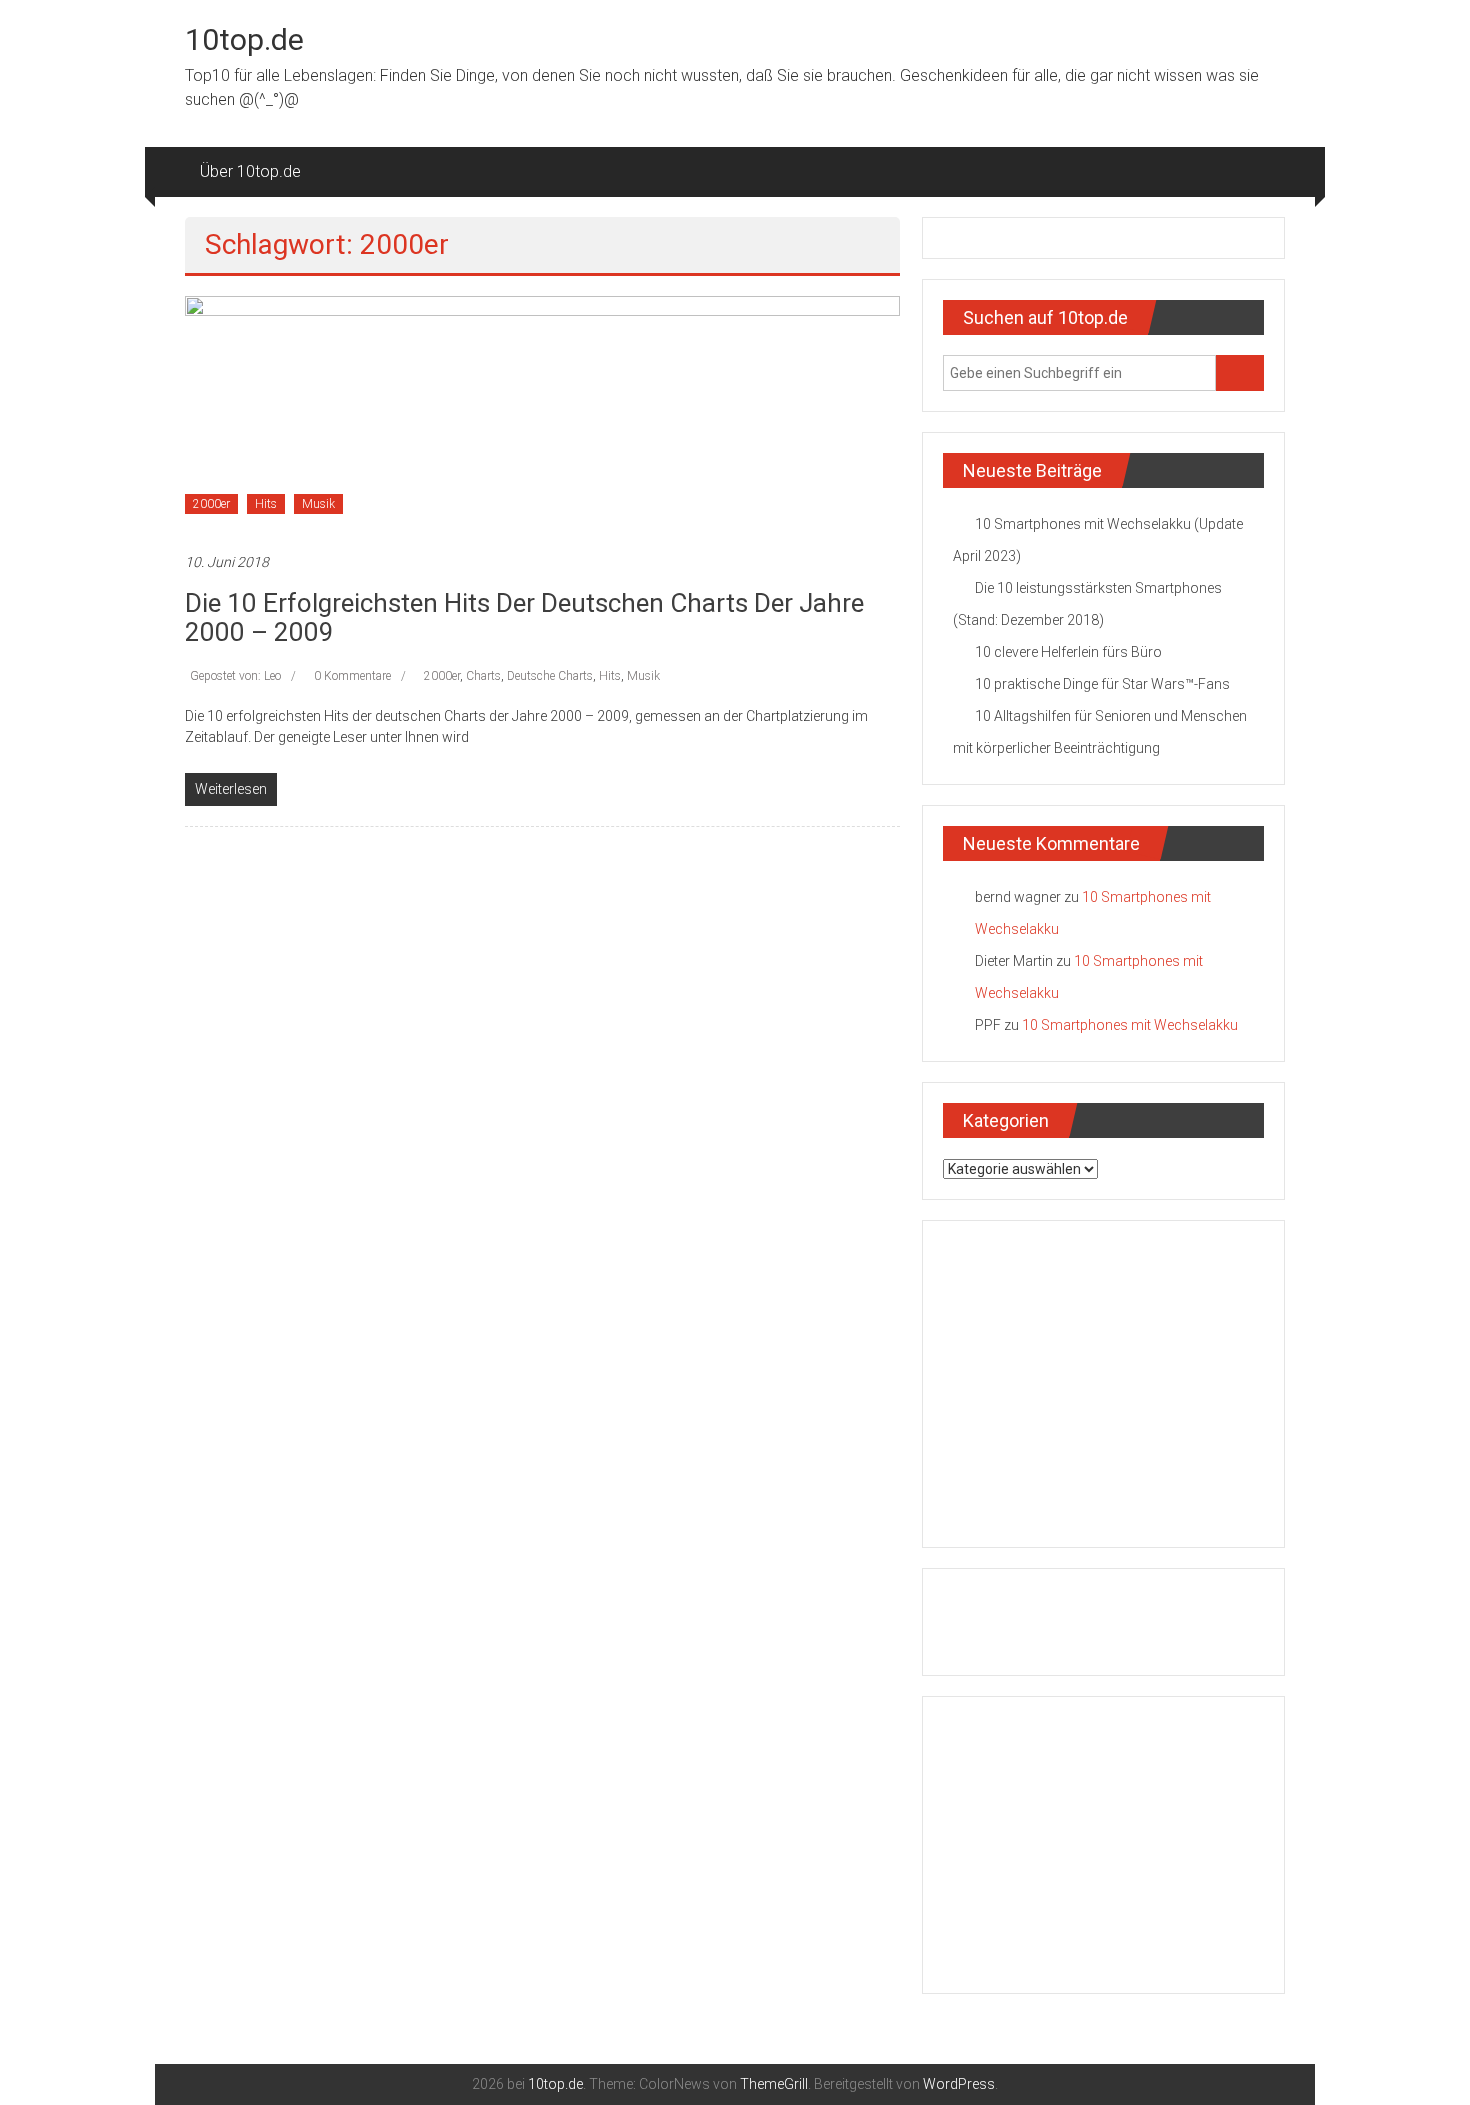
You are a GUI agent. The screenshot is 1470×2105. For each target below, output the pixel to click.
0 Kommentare (352, 676)
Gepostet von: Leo (235, 676)
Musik (318, 504)
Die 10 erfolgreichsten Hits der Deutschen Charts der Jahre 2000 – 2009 (524, 617)
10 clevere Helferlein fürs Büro (1068, 652)
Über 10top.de (250, 171)
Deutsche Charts (550, 676)
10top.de (244, 39)
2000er (211, 504)
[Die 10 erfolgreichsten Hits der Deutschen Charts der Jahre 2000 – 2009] (542, 413)
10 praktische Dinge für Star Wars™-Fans (1102, 684)
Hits (266, 504)
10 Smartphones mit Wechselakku (1130, 1025)
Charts (483, 676)
